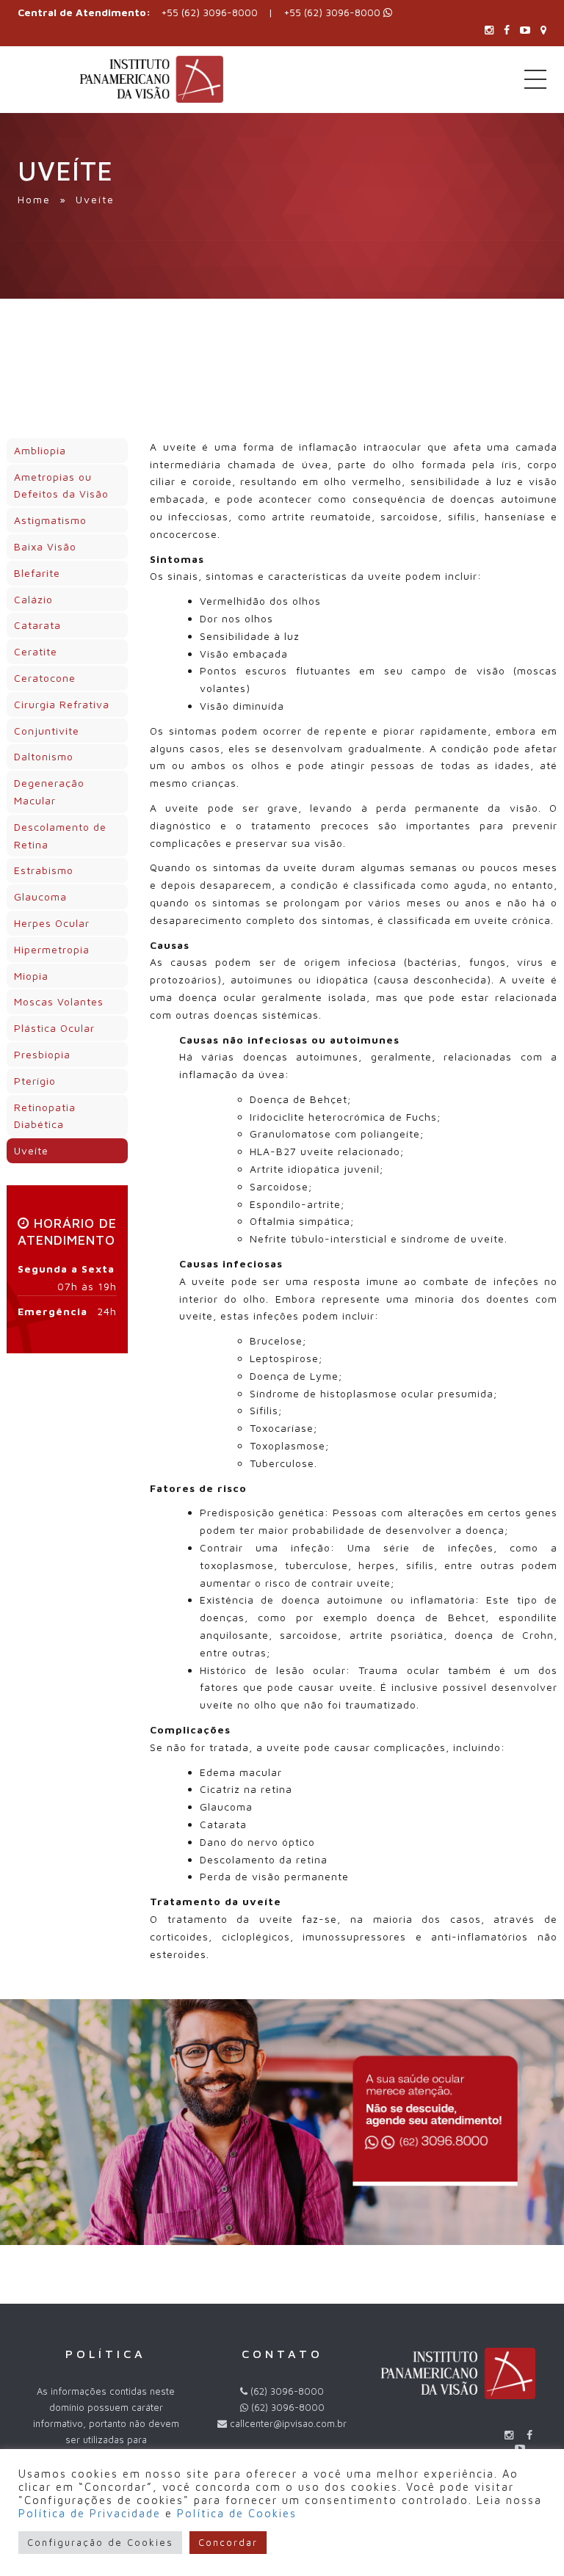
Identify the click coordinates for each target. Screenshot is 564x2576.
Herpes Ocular (52, 923)
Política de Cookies (237, 2513)
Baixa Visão (45, 546)
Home (34, 199)
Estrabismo (44, 870)
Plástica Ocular (54, 1028)
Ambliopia (40, 450)
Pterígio (35, 1081)
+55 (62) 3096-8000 (209, 12)
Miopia (31, 976)
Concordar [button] (228, 2542)
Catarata (37, 625)
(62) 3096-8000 (288, 2407)
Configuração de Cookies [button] (100, 2542)
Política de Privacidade (90, 2513)
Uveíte (31, 1150)
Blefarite (37, 573)
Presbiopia (42, 1054)
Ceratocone (45, 678)
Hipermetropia (52, 949)
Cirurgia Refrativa (62, 704)
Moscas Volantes (59, 1001)
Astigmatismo (50, 520)
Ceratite (36, 651)
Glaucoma (40, 896)
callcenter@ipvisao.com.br (288, 2423)
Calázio (33, 599)
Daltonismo (44, 756)
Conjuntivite (47, 731)
